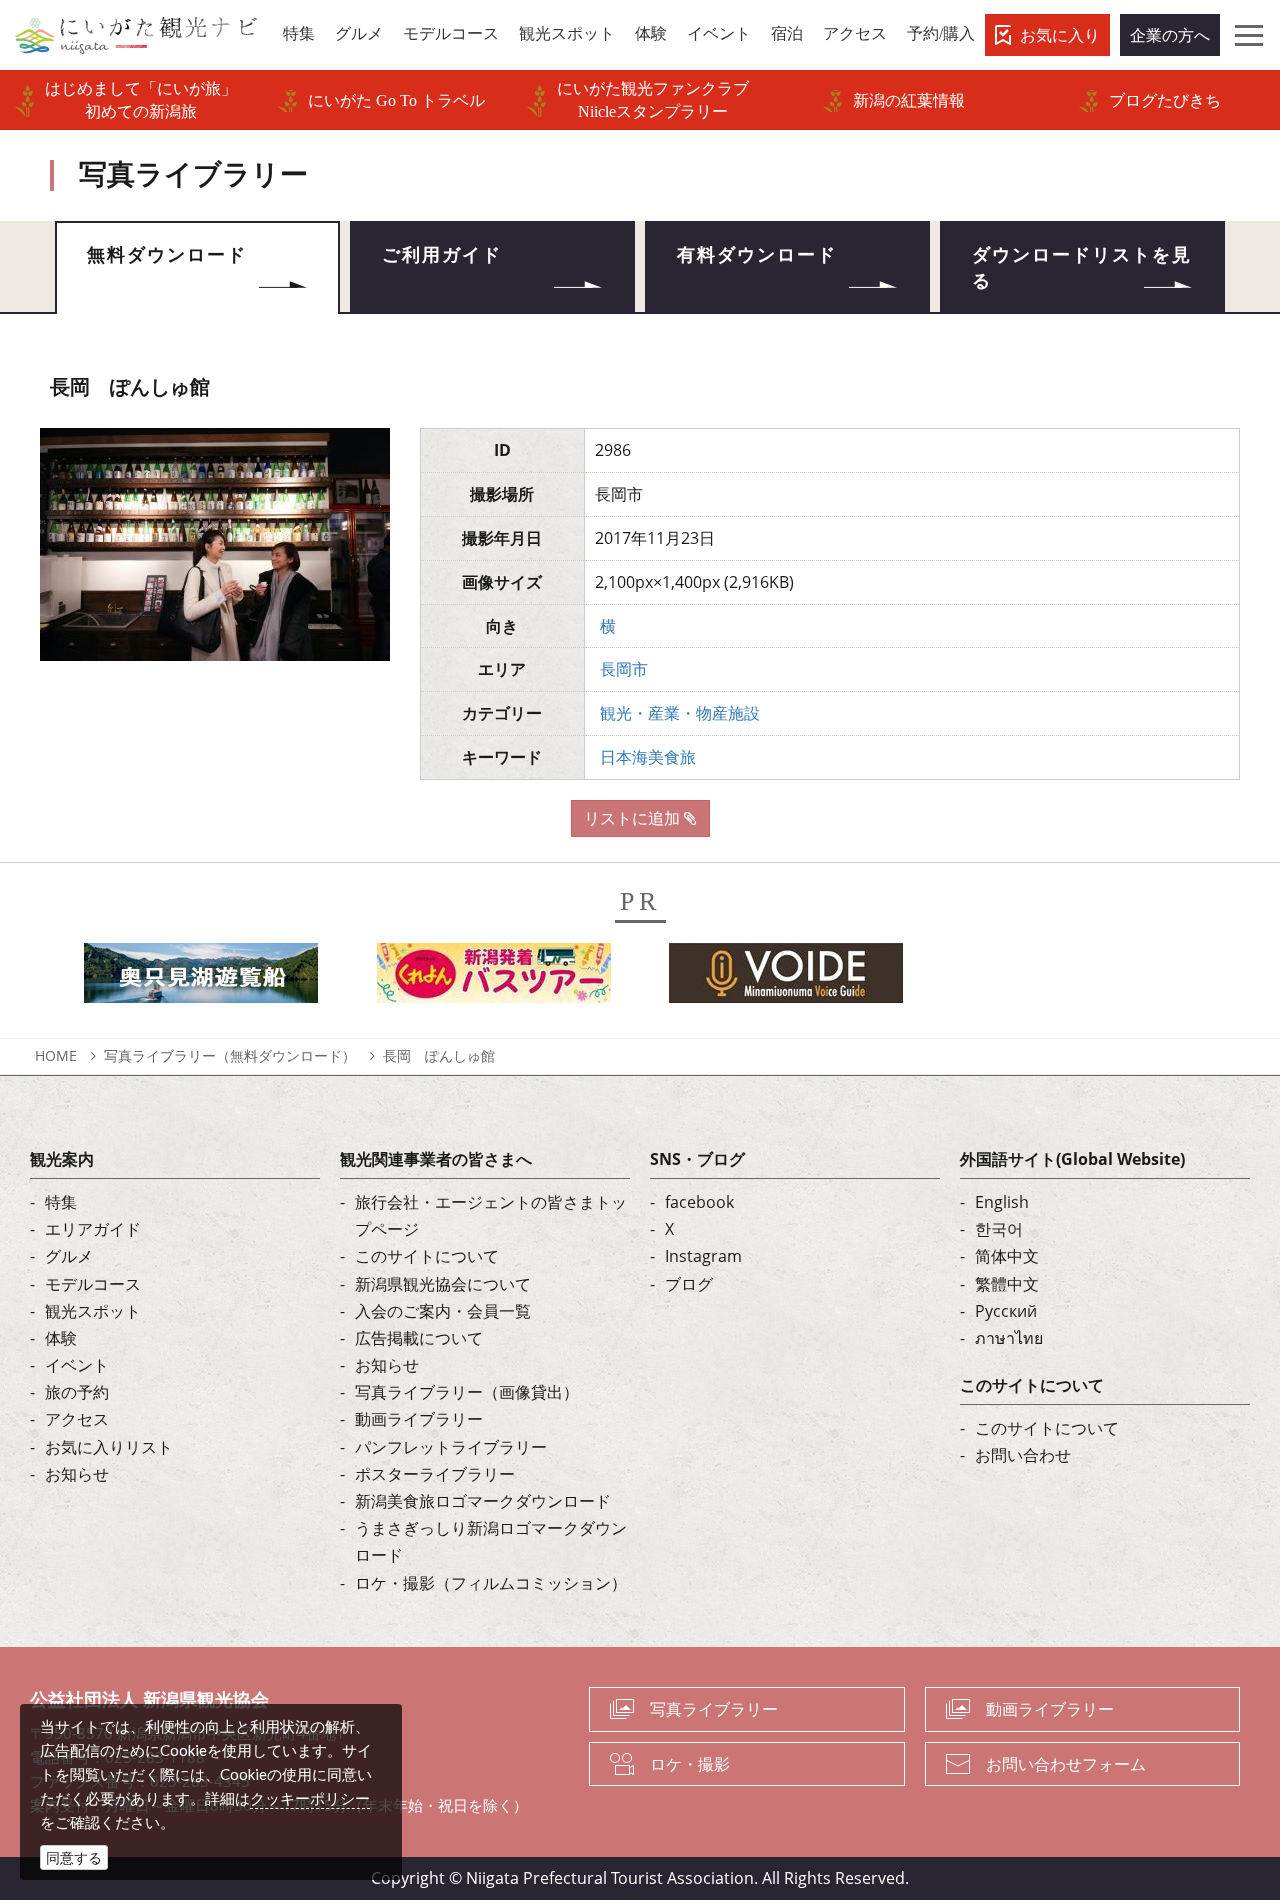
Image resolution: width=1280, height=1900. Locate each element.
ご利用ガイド (442, 255)
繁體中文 (1007, 1284)
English (1002, 1202)
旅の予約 (77, 1392)
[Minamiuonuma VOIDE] (786, 979)
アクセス (77, 1419)
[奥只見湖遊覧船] (201, 979)
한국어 (999, 1229)
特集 (61, 1202)
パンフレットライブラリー (451, 1447)
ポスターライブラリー (435, 1474)
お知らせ (77, 1474)
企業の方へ (1170, 35)
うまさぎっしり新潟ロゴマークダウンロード (491, 1541)
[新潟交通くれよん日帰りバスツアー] (494, 979)
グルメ (69, 1256)
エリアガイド (93, 1229)
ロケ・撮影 (690, 1764)
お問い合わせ (1023, 1455)
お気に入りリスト (109, 1447)
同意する (74, 1857)
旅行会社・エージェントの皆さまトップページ (491, 1215)
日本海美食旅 (648, 757)
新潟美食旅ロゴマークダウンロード (483, 1501)
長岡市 (624, 669)
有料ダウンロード (757, 255)
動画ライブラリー (419, 1419)
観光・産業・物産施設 (680, 713)
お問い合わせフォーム (1066, 1764)
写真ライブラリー (714, 1709)
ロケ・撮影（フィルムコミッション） (491, 1583)
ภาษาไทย (1009, 1338)
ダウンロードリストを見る (1082, 268)
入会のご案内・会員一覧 (443, 1311)
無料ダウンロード (167, 255)
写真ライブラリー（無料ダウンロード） (230, 1055)
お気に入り (1060, 35)
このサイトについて (427, 1256)
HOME (56, 1055)
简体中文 (1007, 1256)
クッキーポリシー (310, 1798)
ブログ (689, 1284)
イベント (77, 1365)
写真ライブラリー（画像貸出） (467, 1392)
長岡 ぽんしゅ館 (439, 1055)
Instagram (703, 1256)
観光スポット (93, 1311)
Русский (1006, 1311)
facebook (699, 1202)
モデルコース (93, 1284)
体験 (61, 1338)
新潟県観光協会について (443, 1284)
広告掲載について (419, 1338)
